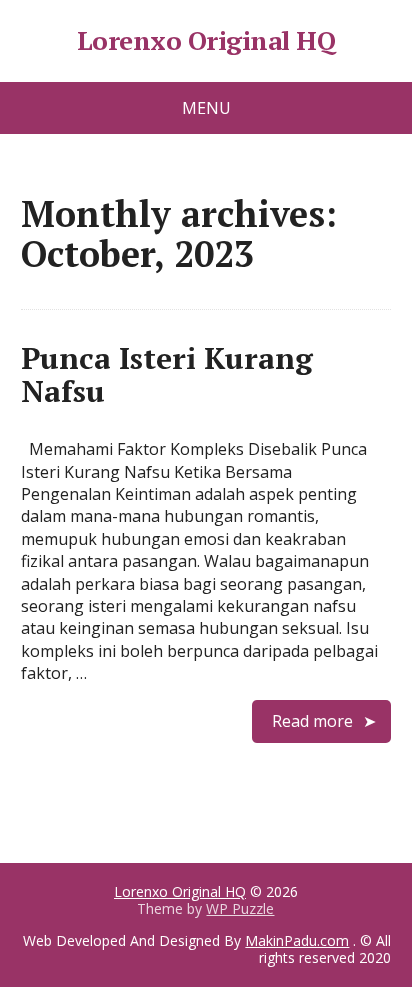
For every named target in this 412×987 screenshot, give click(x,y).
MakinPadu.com (297, 940)
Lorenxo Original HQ (206, 41)
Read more (312, 721)
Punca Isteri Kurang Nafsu (167, 374)
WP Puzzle (240, 908)
